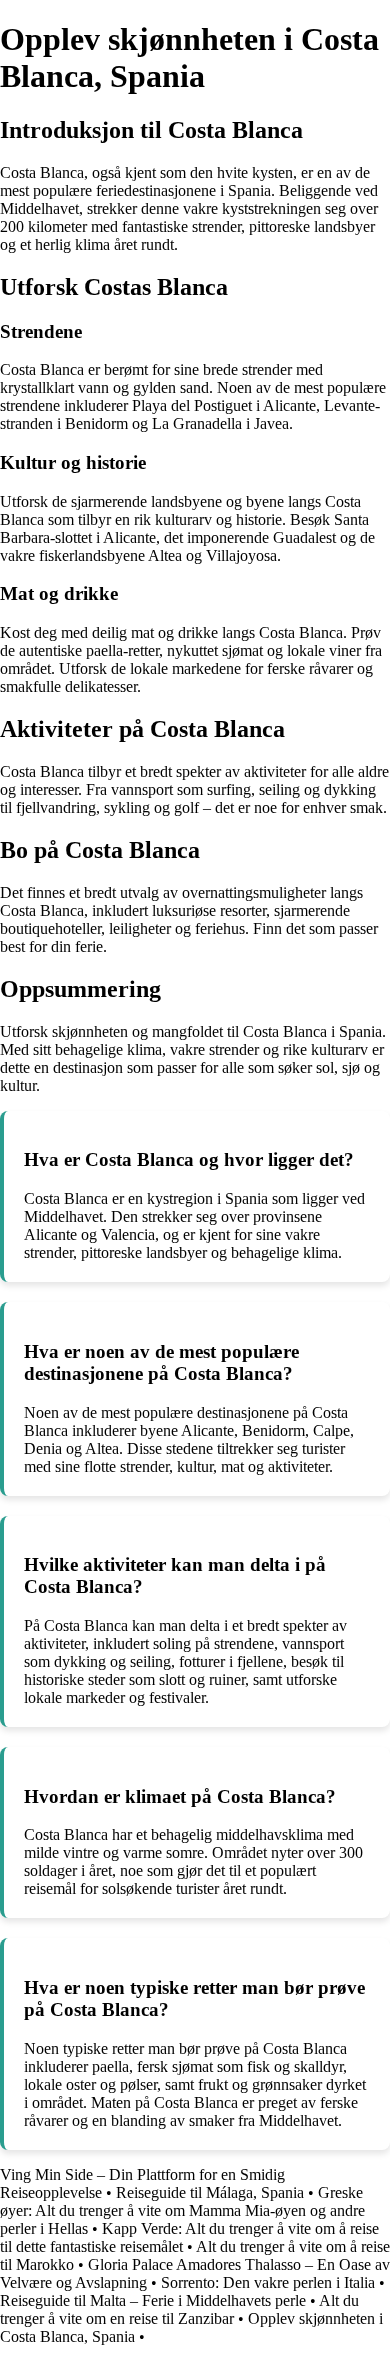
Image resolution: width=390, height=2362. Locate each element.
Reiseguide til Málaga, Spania (210, 2192)
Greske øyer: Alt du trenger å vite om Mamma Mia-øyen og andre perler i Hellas (182, 2210)
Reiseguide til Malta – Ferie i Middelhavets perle (153, 2300)
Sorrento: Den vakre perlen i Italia (268, 2282)
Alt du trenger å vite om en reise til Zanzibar (179, 2309)
